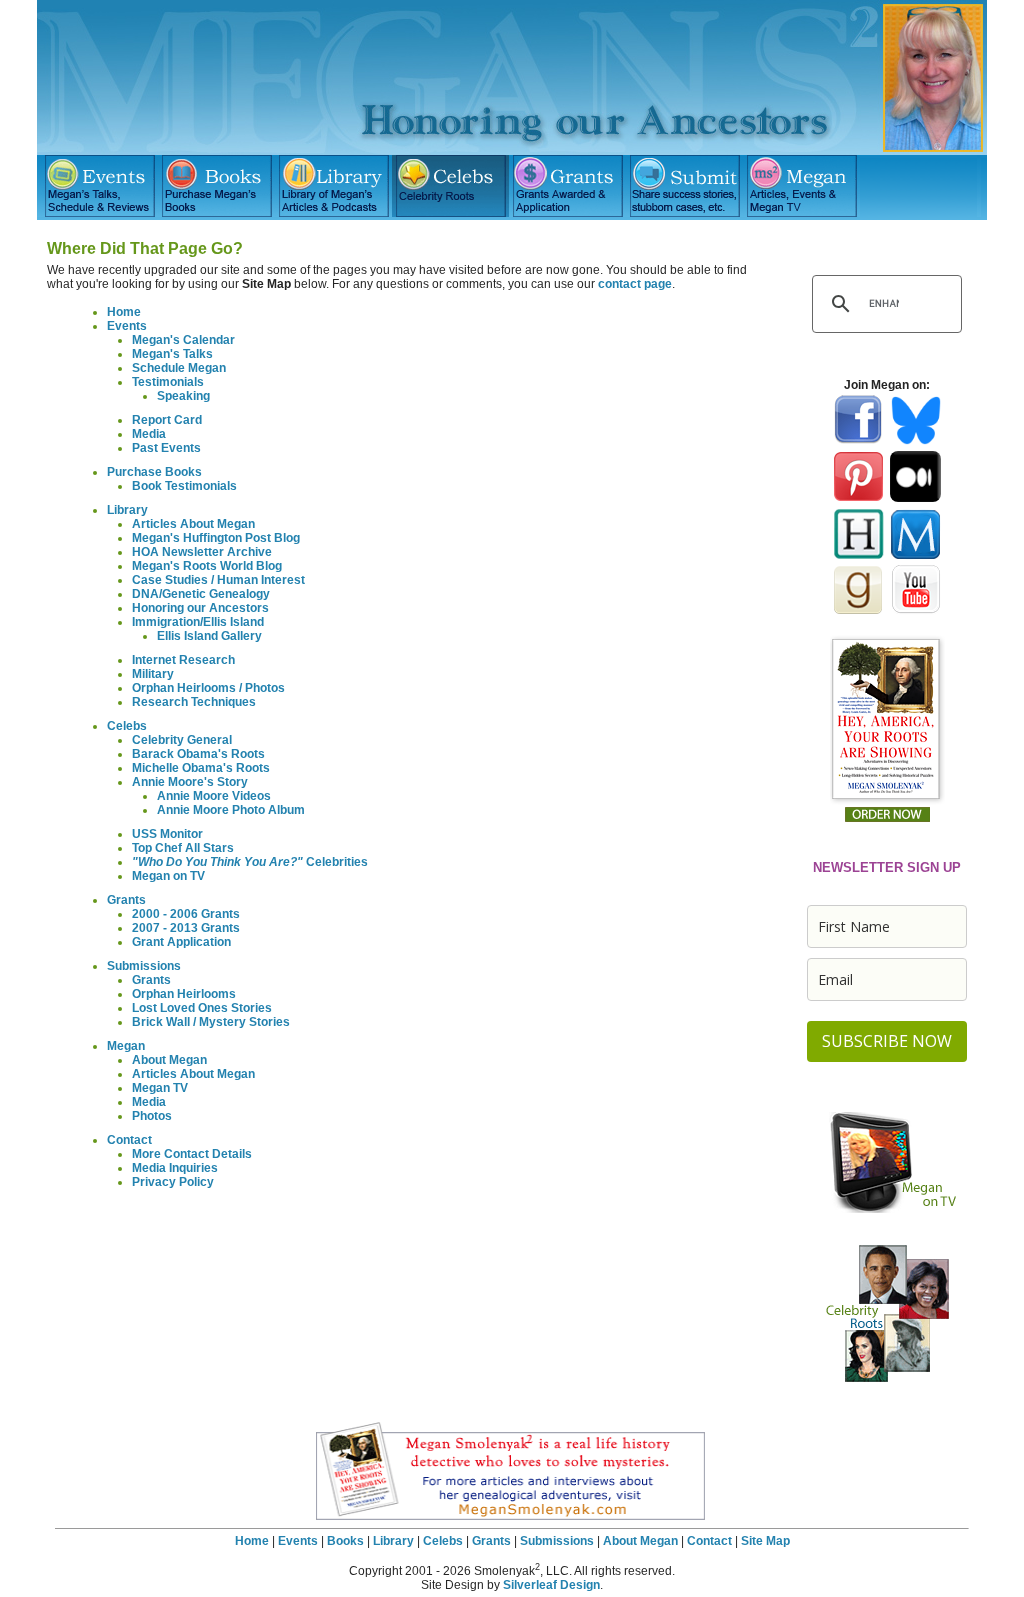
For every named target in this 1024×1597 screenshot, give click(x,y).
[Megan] (801, 186)
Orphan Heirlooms (184, 994)
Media (149, 434)
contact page (635, 284)
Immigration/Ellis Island (198, 622)
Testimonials (168, 382)
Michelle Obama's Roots (201, 768)
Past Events (166, 448)
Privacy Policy (173, 1182)
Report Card (167, 420)
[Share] (684, 186)
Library (127, 510)
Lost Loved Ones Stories (202, 1008)
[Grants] (567, 186)
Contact (129, 1140)
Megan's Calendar (183, 340)
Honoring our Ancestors (200, 608)
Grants (126, 900)
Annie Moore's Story (190, 782)
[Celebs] (450, 186)
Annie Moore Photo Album (231, 810)
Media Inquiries (175, 1168)
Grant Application (181, 942)
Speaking (183, 396)
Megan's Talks (172, 354)
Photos (152, 1116)
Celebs (127, 726)
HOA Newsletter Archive (202, 552)
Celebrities (250, 862)
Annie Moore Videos (214, 796)
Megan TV (160, 1088)
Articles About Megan (193, 524)
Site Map (765, 1541)
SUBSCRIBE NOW (887, 1041)
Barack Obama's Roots (198, 754)
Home (124, 312)
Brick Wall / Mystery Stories (211, 1022)
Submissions (144, 966)
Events (127, 326)
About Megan (169, 1060)
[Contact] (918, 186)
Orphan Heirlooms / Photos (208, 688)
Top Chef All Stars (183, 848)
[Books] (216, 186)
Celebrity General (182, 740)
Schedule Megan (179, 368)
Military (153, 674)
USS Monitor (167, 834)
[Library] (333, 186)
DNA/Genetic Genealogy (201, 594)
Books (345, 1541)
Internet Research (183, 660)
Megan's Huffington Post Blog (216, 538)
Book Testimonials (184, 486)
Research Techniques (194, 702)
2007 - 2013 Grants (186, 928)
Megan (126, 1046)
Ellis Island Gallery (209, 636)
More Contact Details (192, 1154)
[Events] (99, 186)
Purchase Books (154, 472)
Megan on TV (168, 876)
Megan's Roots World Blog (207, 566)
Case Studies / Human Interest (218, 580)
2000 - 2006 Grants (186, 914)
